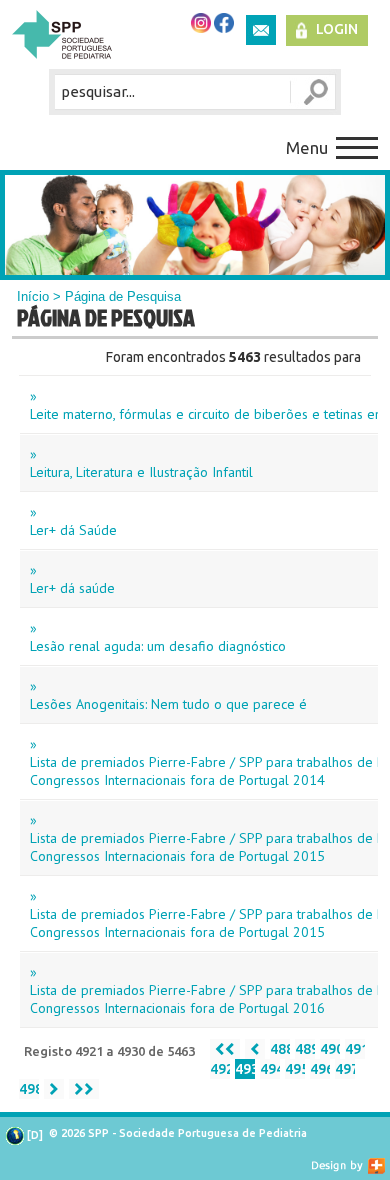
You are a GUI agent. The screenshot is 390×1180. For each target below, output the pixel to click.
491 (355, 1049)
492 (220, 1069)
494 (270, 1069)
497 (345, 1069)
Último (84, 1089)
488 (280, 1049)
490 (330, 1049)
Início (33, 296)
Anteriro (255, 1049)
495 (295, 1069)
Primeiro (225, 1049)
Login (337, 29)
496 (320, 1069)
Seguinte (54, 1089)
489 (305, 1049)
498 (29, 1089)
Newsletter (261, 30)
